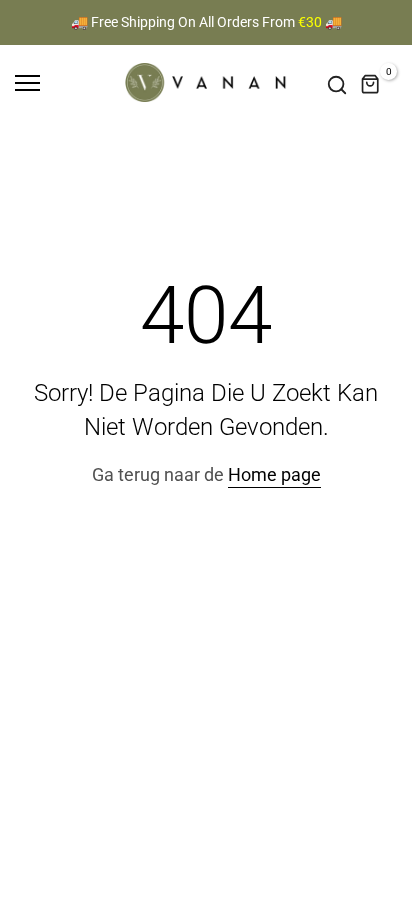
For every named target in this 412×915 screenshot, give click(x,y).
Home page (274, 474)
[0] (371, 85)
